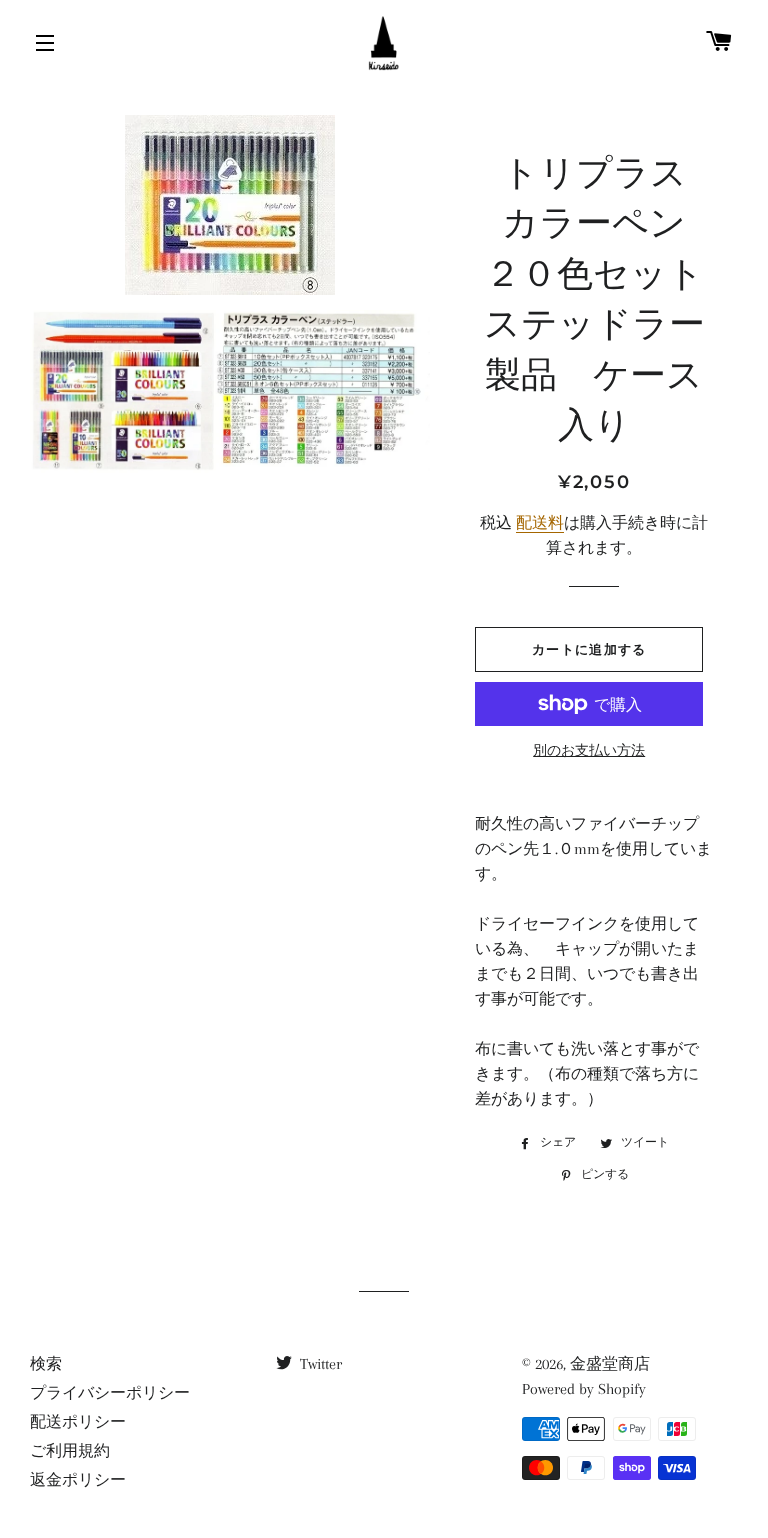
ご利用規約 (70, 1451)
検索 (46, 1364)
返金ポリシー (78, 1480)
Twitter (319, 1364)
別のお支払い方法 (589, 750)
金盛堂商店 (610, 1364)
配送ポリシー (78, 1422)
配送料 (540, 523)
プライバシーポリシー (110, 1393)
